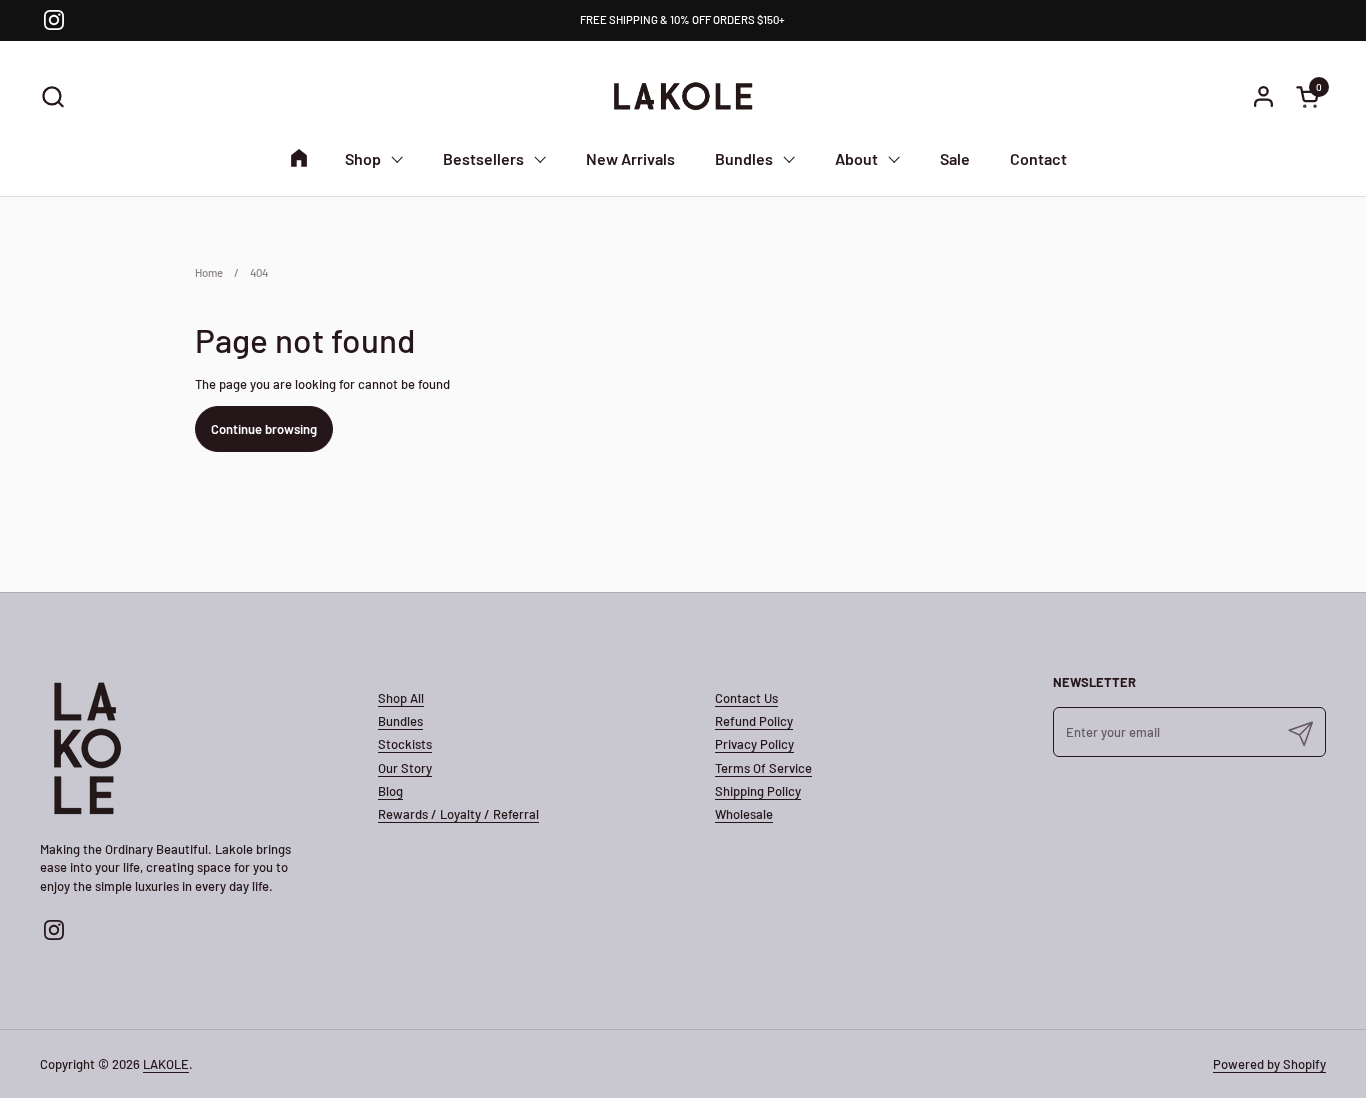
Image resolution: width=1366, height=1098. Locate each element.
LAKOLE (166, 1064)
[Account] (1263, 96)
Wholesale (744, 814)
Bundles (400, 721)
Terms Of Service (763, 768)
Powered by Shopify (1269, 1064)
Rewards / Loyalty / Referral (458, 814)
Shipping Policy (758, 791)
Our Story (405, 768)
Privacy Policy (754, 744)
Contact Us (746, 698)
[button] (52, 96)
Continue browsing (264, 429)
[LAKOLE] (682, 96)
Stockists (405, 744)
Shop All (401, 698)
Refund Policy (754, 721)
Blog (390, 791)
